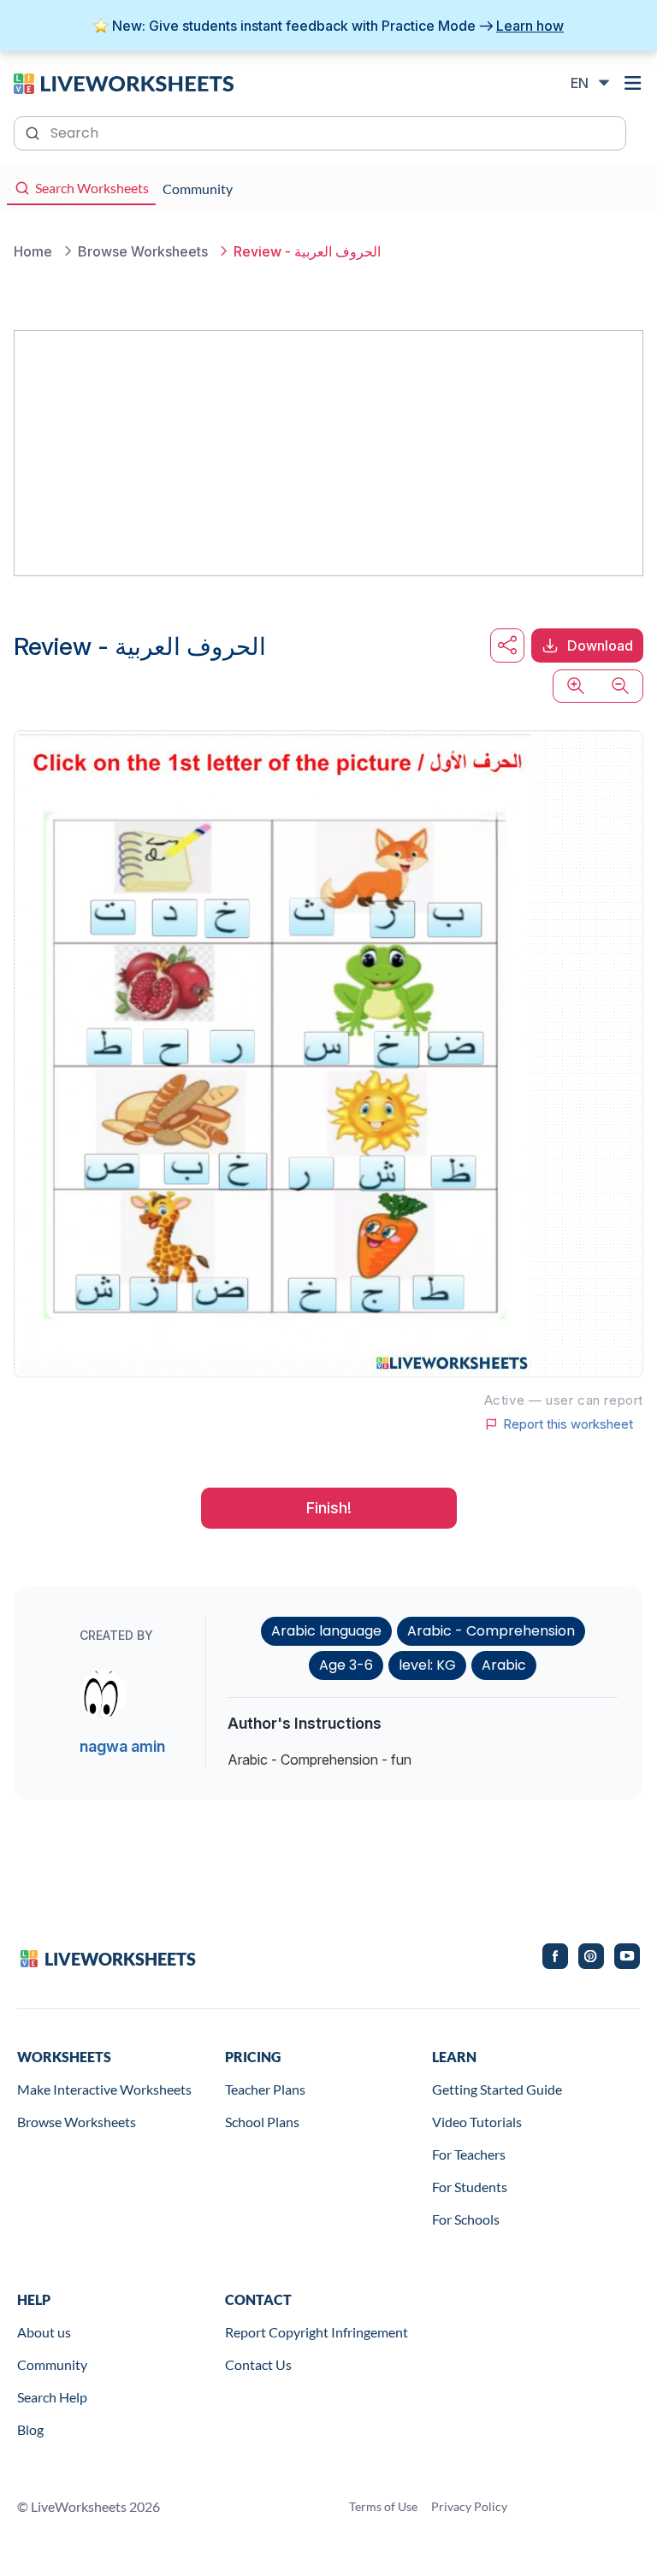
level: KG (427, 1665)
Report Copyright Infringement (317, 2332)
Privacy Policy (469, 2506)
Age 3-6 (346, 1665)
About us (44, 2332)
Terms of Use (383, 2506)
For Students (470, 2187)
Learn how (530, 26)
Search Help (52, 2397)
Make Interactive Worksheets (104, 2089)
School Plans (262, 2122)
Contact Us (258, 2364)
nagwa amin (122, 1746)
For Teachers (469, 2154)
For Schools (466, 2219)
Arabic (504, 1665)
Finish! (329, 1508)
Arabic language (326, 1631)
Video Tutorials (477, 2122)
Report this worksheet (568, 1424)
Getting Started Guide (497, 2089)
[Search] (34, 132)
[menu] (633, 83)
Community (52, 2364)
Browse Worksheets (77, 2122)
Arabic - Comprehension (491, 1631)
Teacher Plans (265, 2089)
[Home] (124, 82)
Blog (30, 2429)
